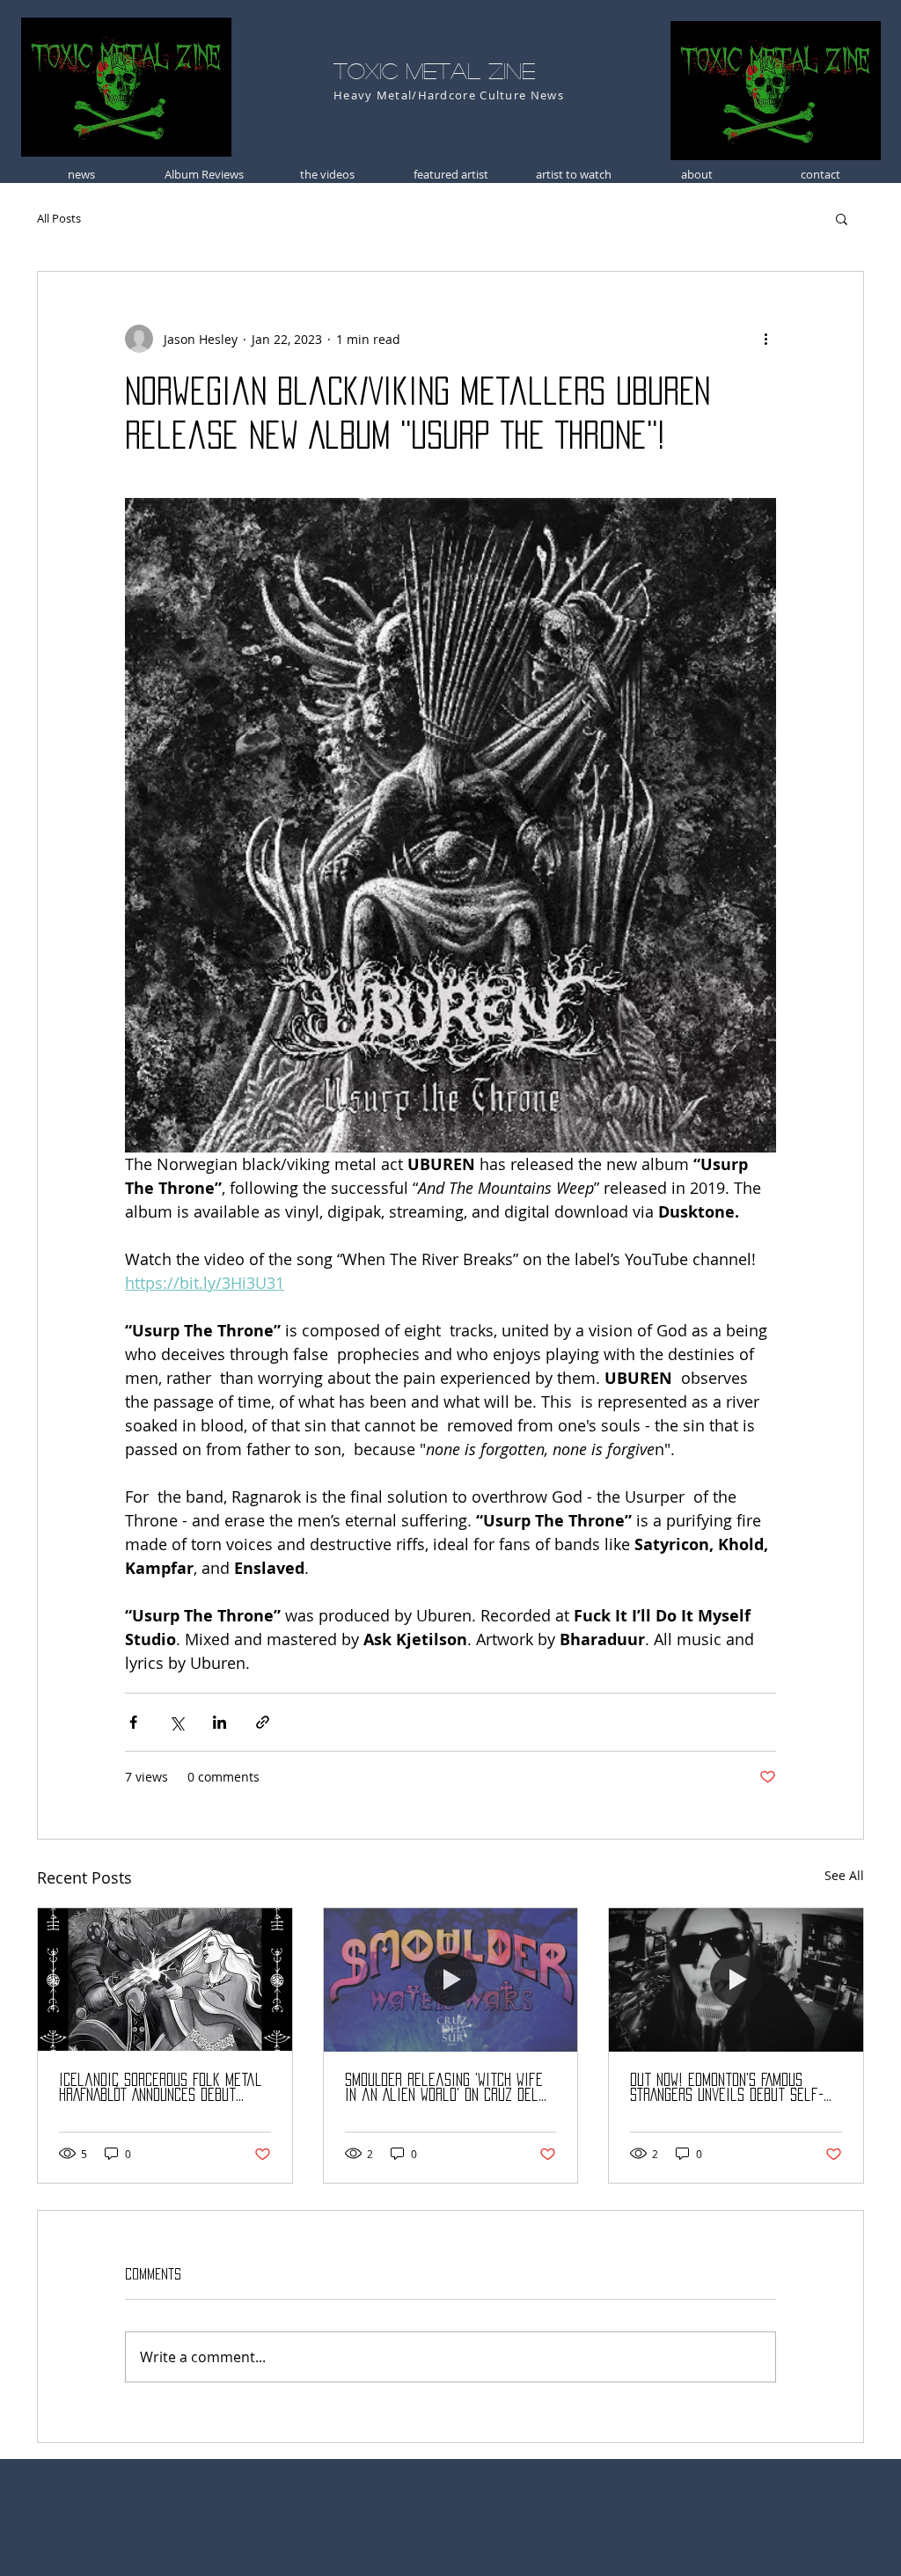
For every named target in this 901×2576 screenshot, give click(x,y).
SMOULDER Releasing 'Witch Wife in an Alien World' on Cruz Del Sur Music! (444, 2088)
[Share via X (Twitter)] (176, 1722)
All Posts (59, 218)
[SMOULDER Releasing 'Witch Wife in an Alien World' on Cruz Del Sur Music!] (451, 1980)
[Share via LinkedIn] (220, 1722)
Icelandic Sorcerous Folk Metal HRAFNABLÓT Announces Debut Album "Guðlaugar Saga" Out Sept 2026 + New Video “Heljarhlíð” (161, 2088)
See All (844, 1875)
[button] (842, 218)
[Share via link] (263, 1722)
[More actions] (765, 339)
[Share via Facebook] (133, 1722)
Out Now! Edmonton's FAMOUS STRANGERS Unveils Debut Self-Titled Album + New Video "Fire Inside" (727, 2088)
